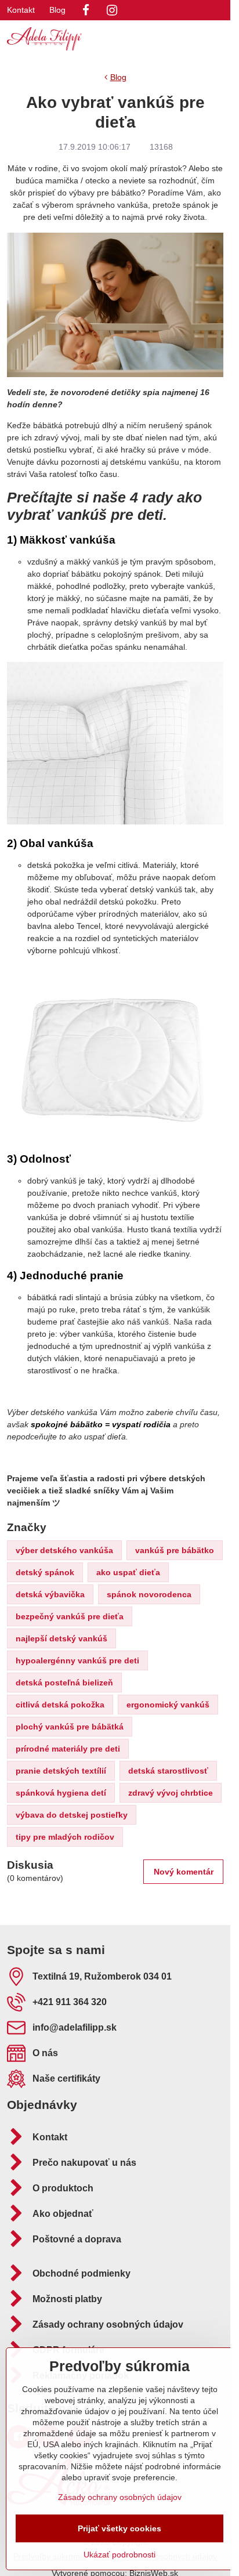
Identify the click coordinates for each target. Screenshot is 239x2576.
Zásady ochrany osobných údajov (120, 2497)
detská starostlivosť (168, 1771)
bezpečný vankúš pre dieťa (70, 1616)
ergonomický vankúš (168, 1705)
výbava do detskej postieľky (72, 1815)
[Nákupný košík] (189, 39)
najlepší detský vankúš (61, 1638)
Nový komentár (184, 1872)
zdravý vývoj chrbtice (171, 1793)
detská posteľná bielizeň (64, 1683)
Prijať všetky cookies (119, 2528)
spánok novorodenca (149, 1594)
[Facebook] (86, 10)
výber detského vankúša (64, 1550)
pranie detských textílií (61, 1771)
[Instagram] (112, 10)
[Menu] (216, 39)
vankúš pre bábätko (175, 1550)
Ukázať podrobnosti (119, 2555)
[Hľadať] (161, 39)
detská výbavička (50, 1594)
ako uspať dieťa (128, 1572)
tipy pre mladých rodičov (65, 1837)
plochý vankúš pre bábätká (70, 1727)
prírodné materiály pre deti (68, 1749)
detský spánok (45, 1572)
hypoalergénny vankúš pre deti (77, 1660)
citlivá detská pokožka (60, 1705)
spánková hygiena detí (61, 1793)
